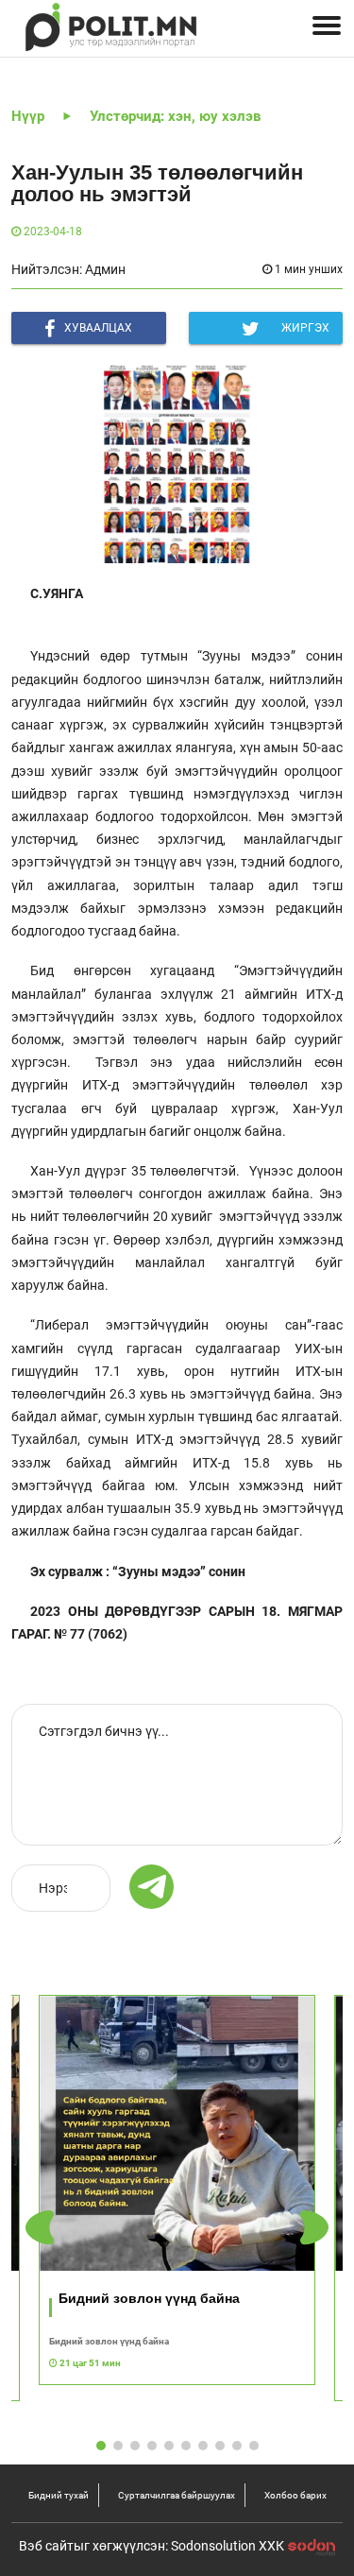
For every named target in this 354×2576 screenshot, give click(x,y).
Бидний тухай (59, 2495)
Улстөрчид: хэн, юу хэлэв (175, 116)
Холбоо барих (295, 2495)
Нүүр (28, 116)
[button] (314, 2228)
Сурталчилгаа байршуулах (177, 2495)
